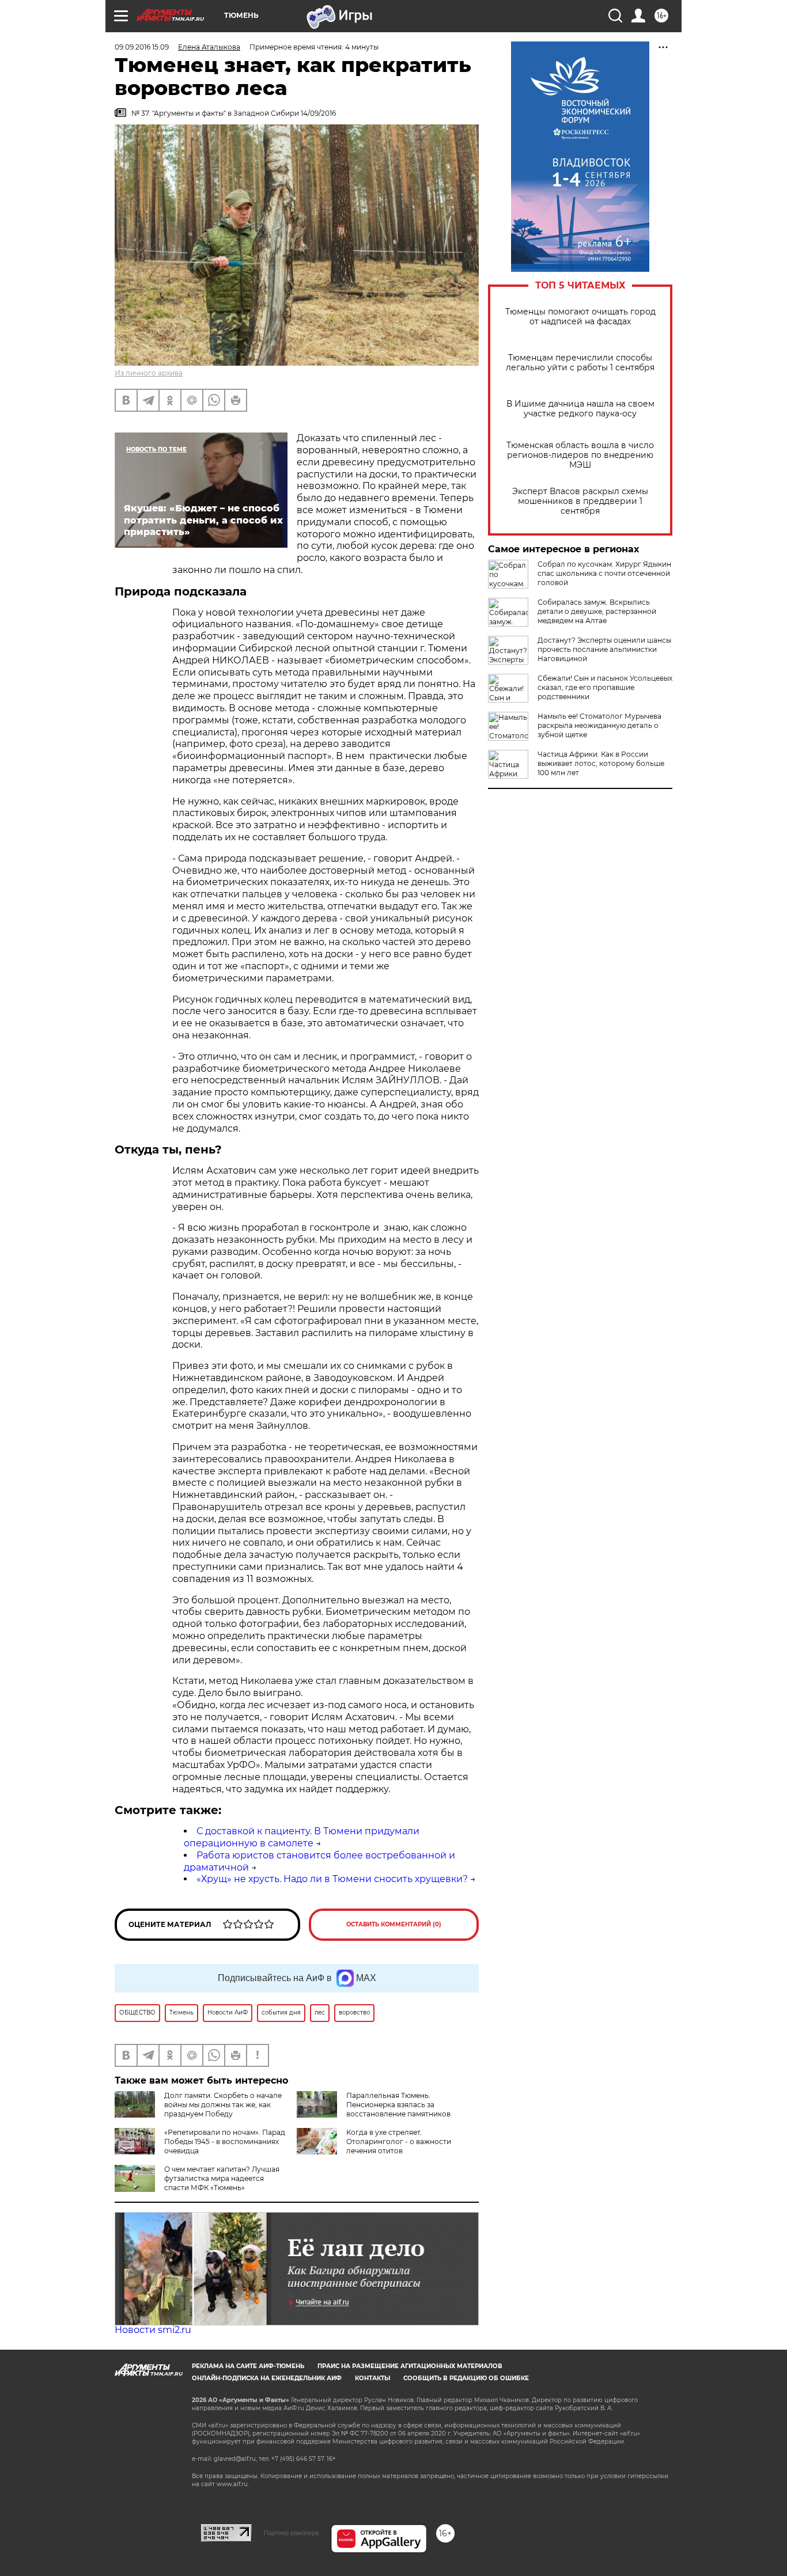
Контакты (372, 2378)
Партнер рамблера (291, 2533)
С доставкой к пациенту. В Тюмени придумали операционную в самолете (302, 1837)
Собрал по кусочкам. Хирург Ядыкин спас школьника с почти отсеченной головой (604, 573)
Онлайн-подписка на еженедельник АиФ (267, 2378)
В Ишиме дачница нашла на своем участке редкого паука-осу (580, 409)
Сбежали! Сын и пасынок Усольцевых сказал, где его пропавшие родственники (605, 687)
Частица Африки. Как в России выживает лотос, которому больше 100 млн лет (601, 763)
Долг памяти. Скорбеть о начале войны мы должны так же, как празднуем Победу (223, 2105)
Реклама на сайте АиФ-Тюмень (248, 2366)
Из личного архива (149, 373)
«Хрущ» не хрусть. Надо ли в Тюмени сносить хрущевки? (332, 1879)
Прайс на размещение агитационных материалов (410, 2366)
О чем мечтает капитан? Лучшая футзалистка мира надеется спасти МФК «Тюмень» (222, 2178)
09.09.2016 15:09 (142, 47)
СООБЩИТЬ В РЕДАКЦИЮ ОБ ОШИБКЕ (466, 2378)
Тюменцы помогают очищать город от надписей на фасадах (580, 317)
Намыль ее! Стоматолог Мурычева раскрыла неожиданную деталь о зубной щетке (599, 725)
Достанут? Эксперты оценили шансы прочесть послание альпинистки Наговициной (604, 649)
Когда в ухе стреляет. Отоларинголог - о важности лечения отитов (399, 2141)
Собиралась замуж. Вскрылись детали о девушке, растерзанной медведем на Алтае (597, 611)
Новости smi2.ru (153, 2330)
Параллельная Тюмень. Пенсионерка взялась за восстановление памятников (398, 2105)
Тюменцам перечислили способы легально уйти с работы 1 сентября (580, 363)
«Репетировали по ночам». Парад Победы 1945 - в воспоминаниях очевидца (225, 2141)
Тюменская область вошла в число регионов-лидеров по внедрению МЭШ (580, 455)
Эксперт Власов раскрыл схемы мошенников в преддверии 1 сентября (580, 501)
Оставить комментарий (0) (394, 1924)
